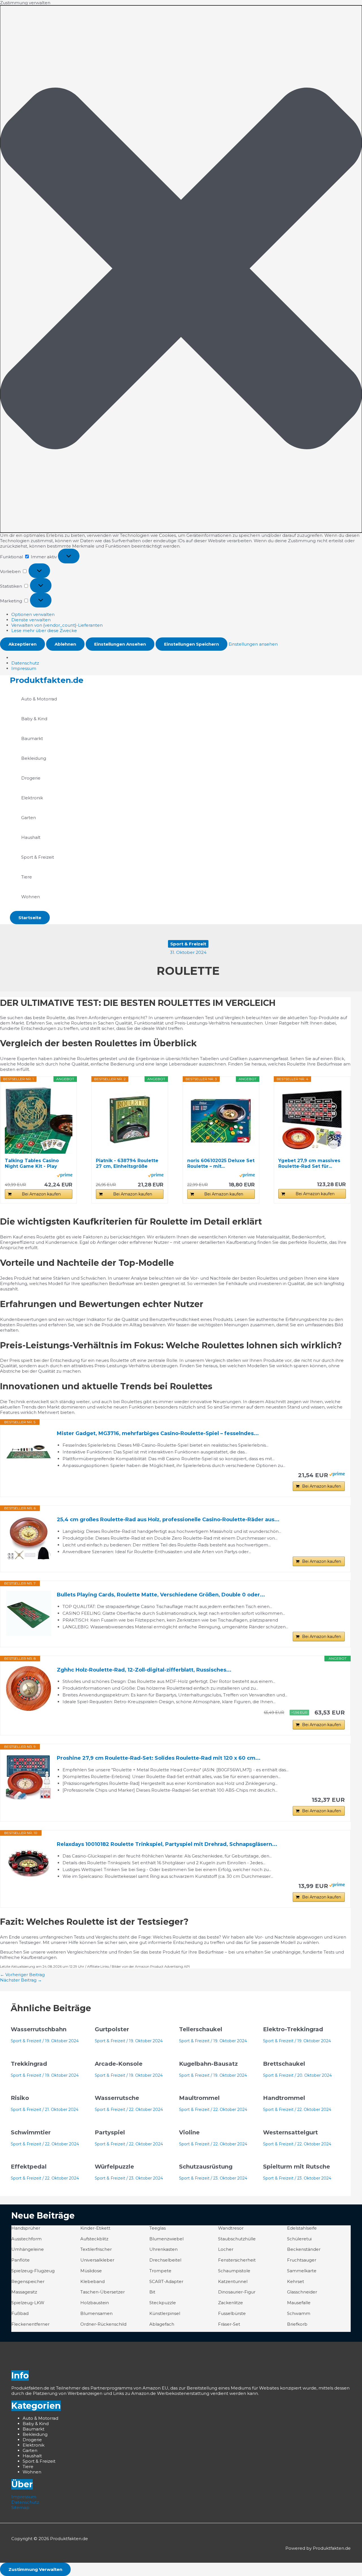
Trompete (160, 2271)
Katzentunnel (233, 2281)
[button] (181, 269)
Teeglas (158, 2228)
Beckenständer (304, 2249)
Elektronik (32, 798)
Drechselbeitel (165, 2260)
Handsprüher (26, 2228)
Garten (29, 818)
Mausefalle (299, 2303)
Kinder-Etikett (95, 2228)
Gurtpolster (112, 2029)
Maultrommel (199, 2098)
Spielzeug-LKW (28, 2303)
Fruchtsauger (302, 2260)
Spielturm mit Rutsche (297, 2167)
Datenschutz (25, 663)
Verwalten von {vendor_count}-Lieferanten (57, 625)
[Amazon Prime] (65, 1176)
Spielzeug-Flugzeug (33, 2271)
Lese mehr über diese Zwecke (44, 631)
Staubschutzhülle (237, 2239)
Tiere (27, 877)
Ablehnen (65, 644)
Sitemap (20, 2507)
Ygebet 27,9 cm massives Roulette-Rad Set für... (309, 1163)
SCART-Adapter (166, 2281)
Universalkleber (97, 2260)
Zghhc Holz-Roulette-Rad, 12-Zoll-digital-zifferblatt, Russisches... (144, 1670)
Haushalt (31, 837)
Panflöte (21, 2260)
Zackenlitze (230, 2303)
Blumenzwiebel (166, 2239)
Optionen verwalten (33, 614)
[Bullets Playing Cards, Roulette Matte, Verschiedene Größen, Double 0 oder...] (29, 1613)
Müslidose (91, 2271)
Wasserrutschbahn (39, 2029)
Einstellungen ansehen (120, 644)
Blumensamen (96, 2313)
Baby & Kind (34, 719)
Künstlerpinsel (165, 2313)
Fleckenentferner (30, 2324)
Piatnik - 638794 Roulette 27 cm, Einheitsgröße (127, 1163)
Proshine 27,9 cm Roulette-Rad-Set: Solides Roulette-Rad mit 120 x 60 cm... (159, 1758)
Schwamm (299, 2313)
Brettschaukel (284, 2064)
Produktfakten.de (47, 680)
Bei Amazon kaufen (41, 1194)
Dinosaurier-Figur (237, 2292)
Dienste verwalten (31, 620)
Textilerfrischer (96, 2249)
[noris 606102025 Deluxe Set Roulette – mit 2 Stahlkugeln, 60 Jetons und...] (221, 1120)
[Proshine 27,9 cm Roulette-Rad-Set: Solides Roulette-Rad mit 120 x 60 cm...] (29, 1777)
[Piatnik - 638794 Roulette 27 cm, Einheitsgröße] (130, 1120)
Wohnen (31, 897)
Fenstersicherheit (237, 2260)
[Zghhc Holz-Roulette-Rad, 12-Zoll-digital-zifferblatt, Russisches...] (29, 1689)
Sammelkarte (302, 2271)
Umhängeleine (28, 2249)
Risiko (20, 2098)
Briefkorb (297, 2324)
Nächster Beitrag (21, 1980)
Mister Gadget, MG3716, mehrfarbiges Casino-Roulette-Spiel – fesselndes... (158, 1433)
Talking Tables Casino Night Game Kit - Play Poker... (32, 1164)
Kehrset (296, 2281)
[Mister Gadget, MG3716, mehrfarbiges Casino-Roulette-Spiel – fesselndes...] (29, 1452)
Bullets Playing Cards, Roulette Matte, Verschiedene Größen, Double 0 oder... (161, 1595)
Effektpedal (29, 2167)
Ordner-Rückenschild (103, 2324)
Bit (152, 2292)
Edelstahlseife (302, 2228)
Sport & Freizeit (38, 857)
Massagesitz (24, 2292)
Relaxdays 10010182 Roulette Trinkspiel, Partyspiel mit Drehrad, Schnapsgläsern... (167, 1844)
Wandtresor (231, 2228)
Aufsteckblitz (94, 2239)
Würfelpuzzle (114, 2167)
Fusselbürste (232, 2313)
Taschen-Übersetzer (103, 2292)
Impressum (24, 668)
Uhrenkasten (163, 2249)
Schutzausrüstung (206, 2167)
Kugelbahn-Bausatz (208, 2064)
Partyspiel (110, 2132)
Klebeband (92, 2281)
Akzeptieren (22, 644)
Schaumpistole (234, 2271)
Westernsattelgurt (290, 2132)
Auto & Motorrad (39, 699)
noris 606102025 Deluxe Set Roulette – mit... (221, 1163)
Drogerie (31, 778)
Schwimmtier (31, 2132)
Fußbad (20, 2313)
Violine (189, 2132)
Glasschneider (302, 2292)
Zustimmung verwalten (35, 2569)
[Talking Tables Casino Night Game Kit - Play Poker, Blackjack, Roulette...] (39, 1120)
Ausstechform (26, 2239)
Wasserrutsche (117, 2098)
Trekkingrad (29, 2064)
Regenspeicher (28, 2281)
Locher (226, 2249)
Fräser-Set (229, 2324)
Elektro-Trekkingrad (293, 2029)
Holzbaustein (95, 2303)
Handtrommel (284, 2098)
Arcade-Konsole (119, 2064)
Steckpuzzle (163, 2303)
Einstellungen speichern (191, 644)
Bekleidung (34, 758)
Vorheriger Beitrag (22, 1975)
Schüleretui (299, 2239)
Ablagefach (162, 2324)
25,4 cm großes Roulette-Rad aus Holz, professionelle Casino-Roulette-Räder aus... (168, 1520)
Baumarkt (32, 738)
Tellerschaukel (201, 2029)
